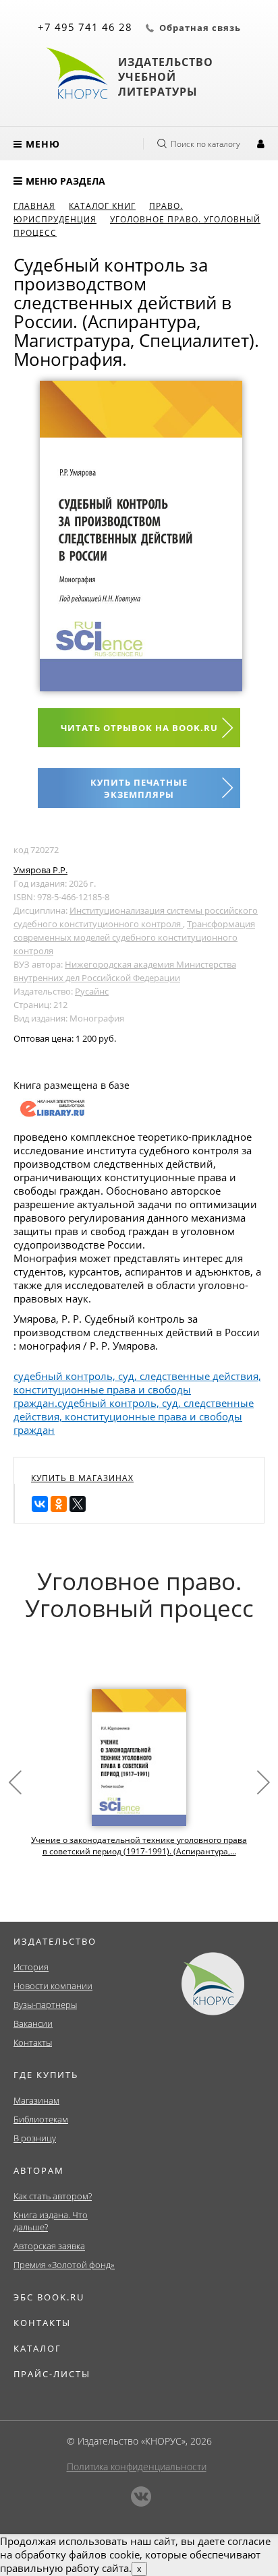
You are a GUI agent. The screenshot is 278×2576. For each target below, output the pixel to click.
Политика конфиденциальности (137, 2467)
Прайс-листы (52, 2374)
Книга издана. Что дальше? (51, 2221)
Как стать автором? (53, 2196)
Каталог (37, 2348)
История (31, 1967)
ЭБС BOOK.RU (49, 2297)
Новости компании (53, 1986)
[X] (78, 1504)
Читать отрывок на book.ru (139, 728)
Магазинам (36, 2100)
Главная (34, 206)
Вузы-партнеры (45, 2005)
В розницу (35, 2138)
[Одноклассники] (59, 1504)
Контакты (33, 2042)
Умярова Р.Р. (40, 870)
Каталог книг (102, 206)
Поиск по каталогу (205, 144)
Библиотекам (41, 2119)
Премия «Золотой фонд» (64, 2265)
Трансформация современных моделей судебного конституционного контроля (134, 937)
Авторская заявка (49, 2246)
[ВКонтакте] (40, 1504)
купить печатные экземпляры (139, 788)
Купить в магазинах (82, 1478)
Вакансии (33, 2023)
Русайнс (92, 991)
